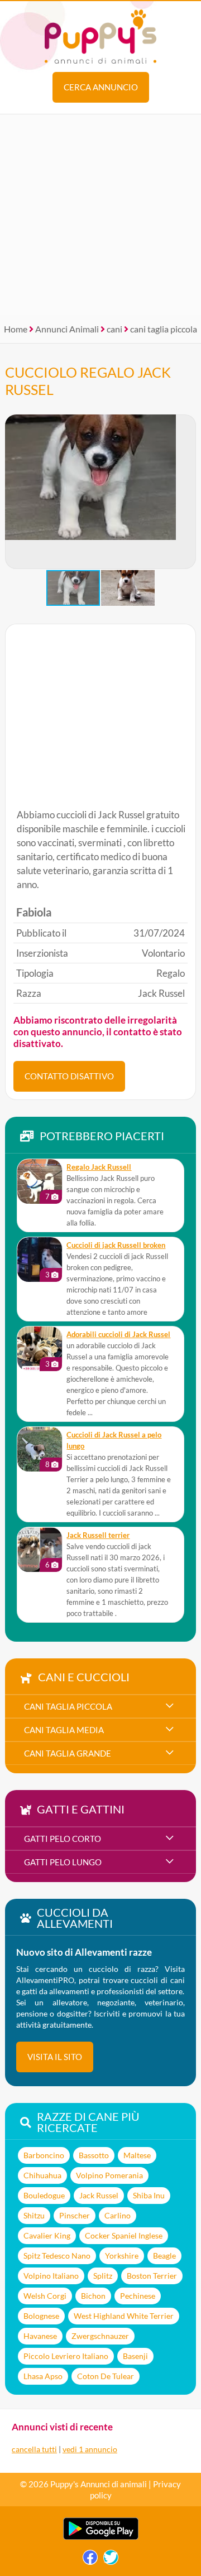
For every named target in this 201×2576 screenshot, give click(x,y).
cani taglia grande (68, 1753)
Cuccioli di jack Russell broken (116, 1245)
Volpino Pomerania (109, 2175)
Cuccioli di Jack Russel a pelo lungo (114, 1441)
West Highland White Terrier (124, 2316)
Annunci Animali (67, 329)
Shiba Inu (149, 2195)
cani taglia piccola (164, 329)
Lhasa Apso (43, 2376)
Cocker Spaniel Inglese (124, 2235)
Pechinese (138, 2296)
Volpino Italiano (51, 2276)
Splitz (103, 2276)
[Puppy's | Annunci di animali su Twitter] (111, 2560)
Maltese (137, 2155)
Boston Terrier (152, 2276)
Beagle (164, 2256)
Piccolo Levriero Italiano (66, 2356)
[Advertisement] (100, 215)
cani (114, 329)
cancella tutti (34, 2449)
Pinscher (75, 2215)
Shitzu (34, 2215)
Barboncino (44, 2155)
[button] (187, 492)
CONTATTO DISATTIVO (69, 1076)
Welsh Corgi (45, 2296)
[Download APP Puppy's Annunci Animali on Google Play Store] (101, 2537)
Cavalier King (47, 2235)
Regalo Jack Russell (99, 1167)
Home (16, 329)
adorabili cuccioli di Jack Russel (118, 1335)
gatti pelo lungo (63, 1862)
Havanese (40, 2336)
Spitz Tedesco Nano (57, 2256)
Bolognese (41, 2316)
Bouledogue (44, 2195)
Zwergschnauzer (100, 2336)
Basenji (135, 2356)
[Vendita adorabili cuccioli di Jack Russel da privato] (40, 1349)
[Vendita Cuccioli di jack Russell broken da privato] (40, 1260)
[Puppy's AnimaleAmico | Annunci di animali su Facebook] (90, 2560)
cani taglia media (64, 1730)
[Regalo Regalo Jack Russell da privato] (40, 1181)
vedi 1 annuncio (90, 2449)
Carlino (118, 2215)
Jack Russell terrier (98, 1535)
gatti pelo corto (63, 1839)
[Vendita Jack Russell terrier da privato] (40, 1550)
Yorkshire (122, 2256)
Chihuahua (42, 2175)
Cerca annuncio (101, 87)
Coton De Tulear (106, 2376)
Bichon (93, 2296)
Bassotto (94, 2155)
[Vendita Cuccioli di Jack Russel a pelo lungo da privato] (40, 1449)
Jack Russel (99, 2195)
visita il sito (55, 2057)
